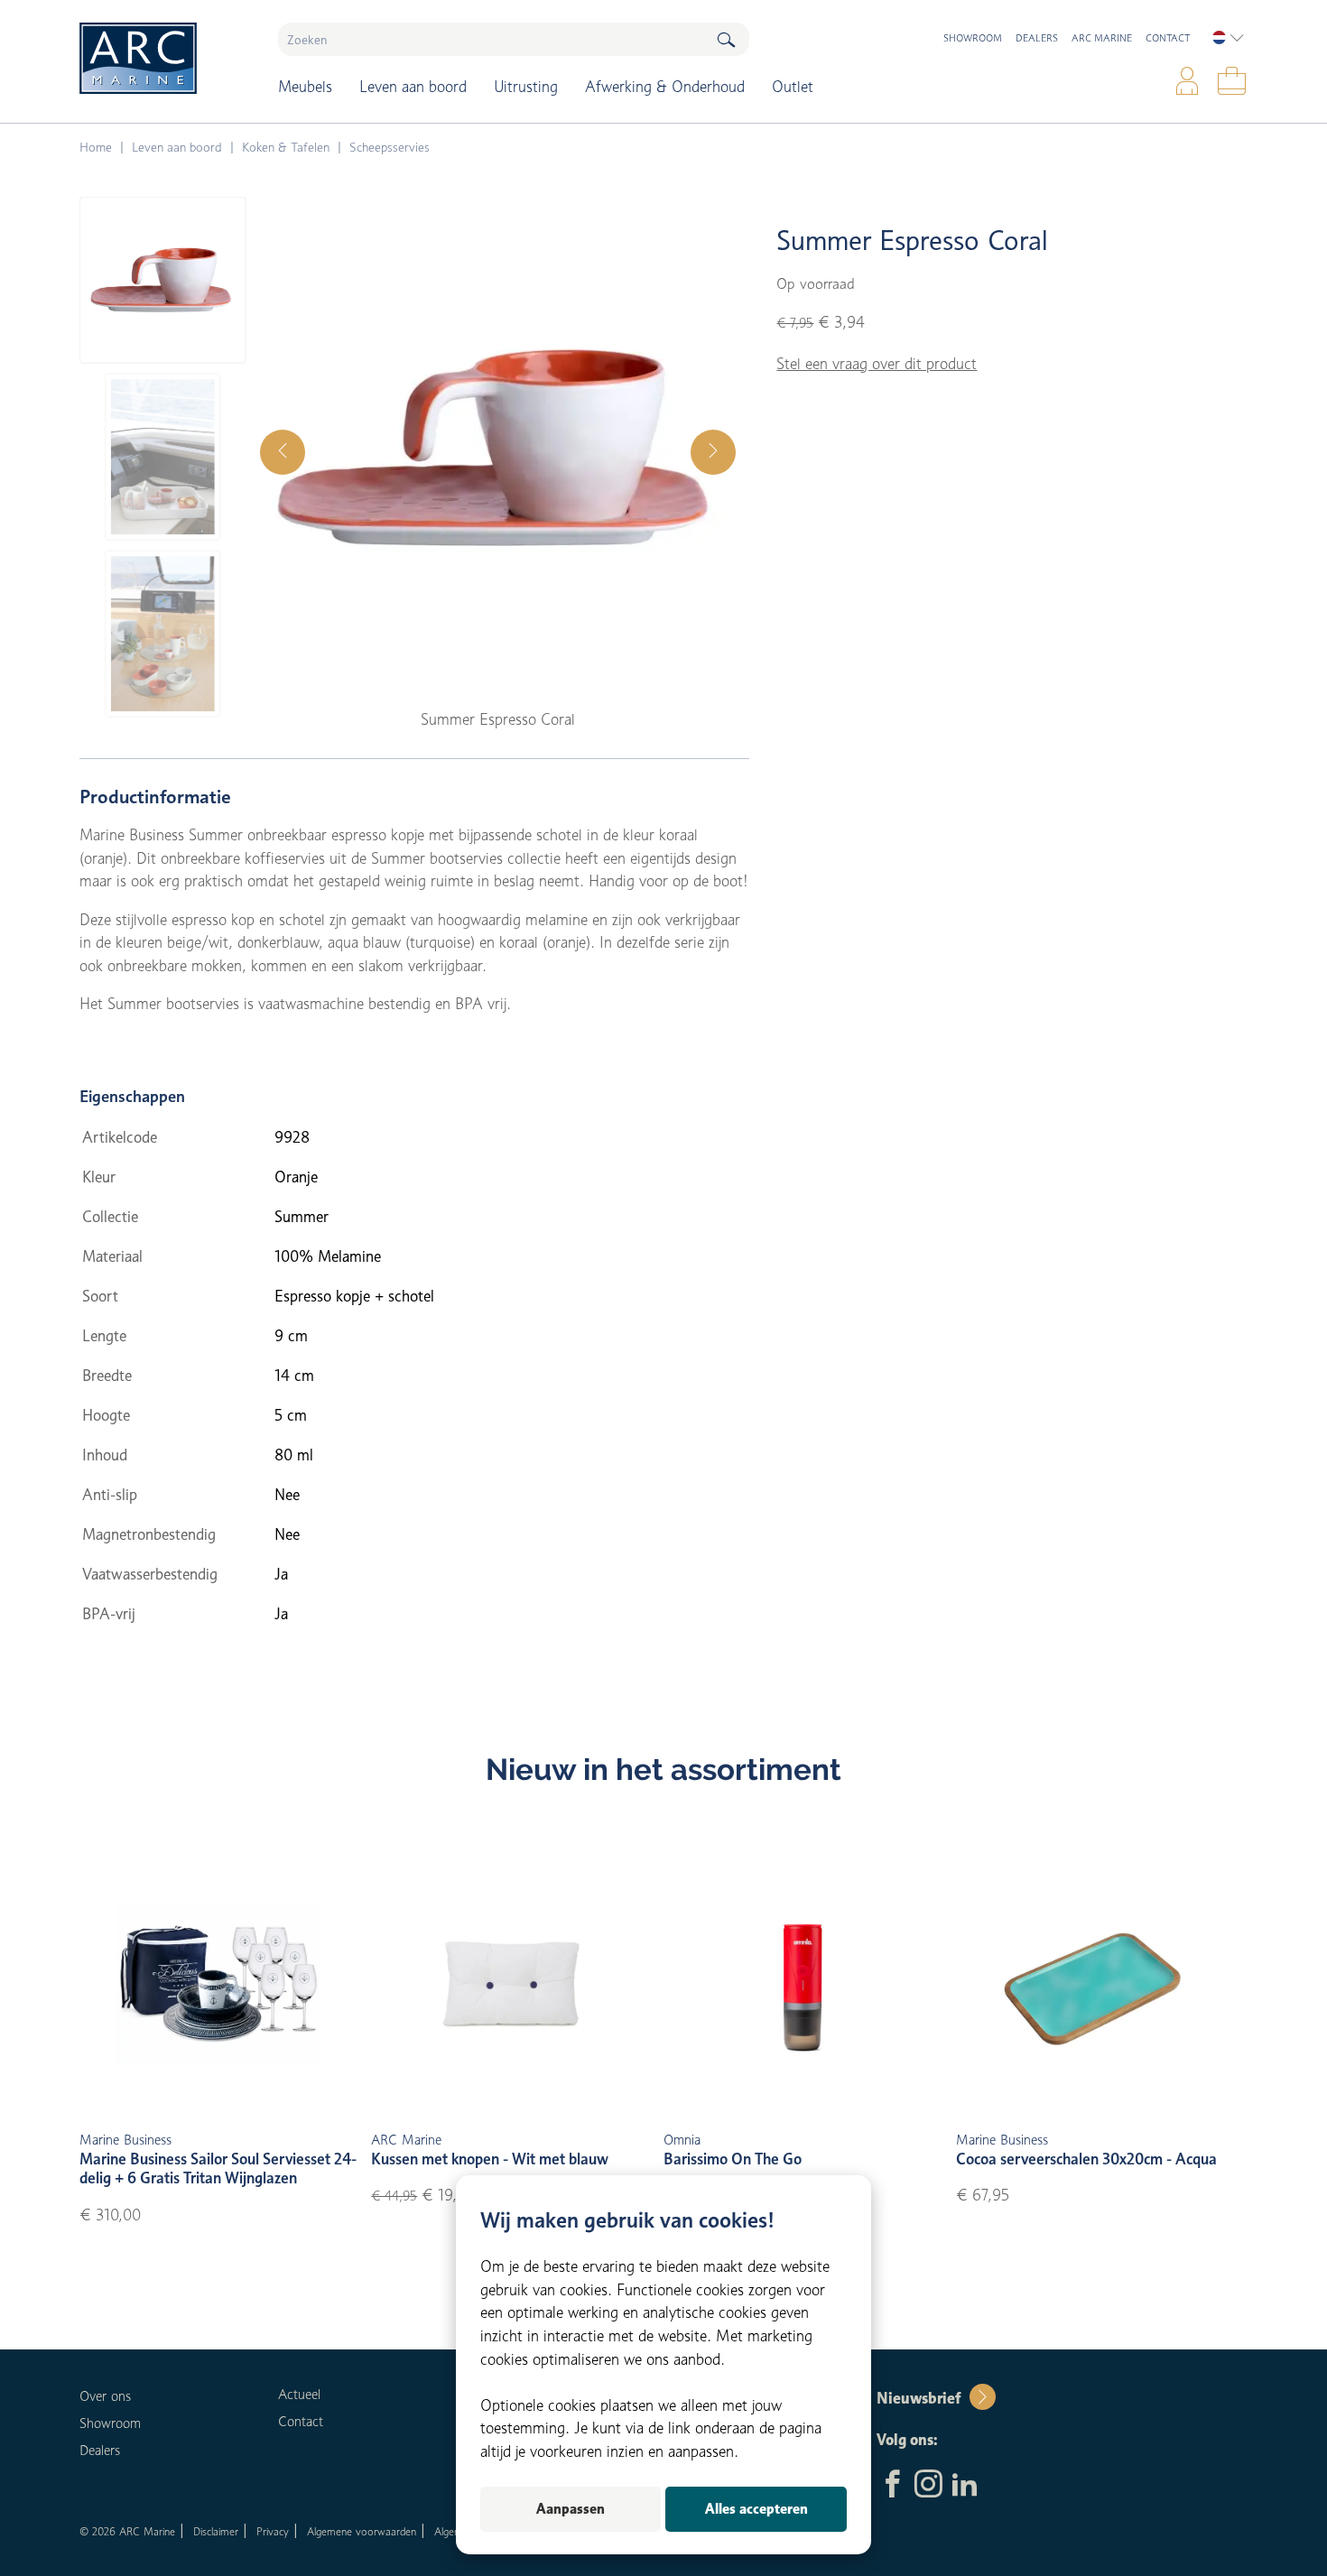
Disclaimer (216, 2531)
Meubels (305, 87)
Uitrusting (526, 87)
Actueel (299, 2395)
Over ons (105, 2396)
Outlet (793, 87)
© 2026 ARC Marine (127, 2531)
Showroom (973, 38)
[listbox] (1228, 38)
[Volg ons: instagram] (928, 2486)
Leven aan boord (413, 87)
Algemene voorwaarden (362, 2531)
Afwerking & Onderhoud (665, 87)
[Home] (166, 58)
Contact (1168, 38)
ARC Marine (1102, 38)
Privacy (273, 2531)
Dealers (1037, 38)
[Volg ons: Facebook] (892, 2486)
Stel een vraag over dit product (877, 364)
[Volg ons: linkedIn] (965, 2486)
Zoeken (726, 39)
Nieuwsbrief (919, 2398)
